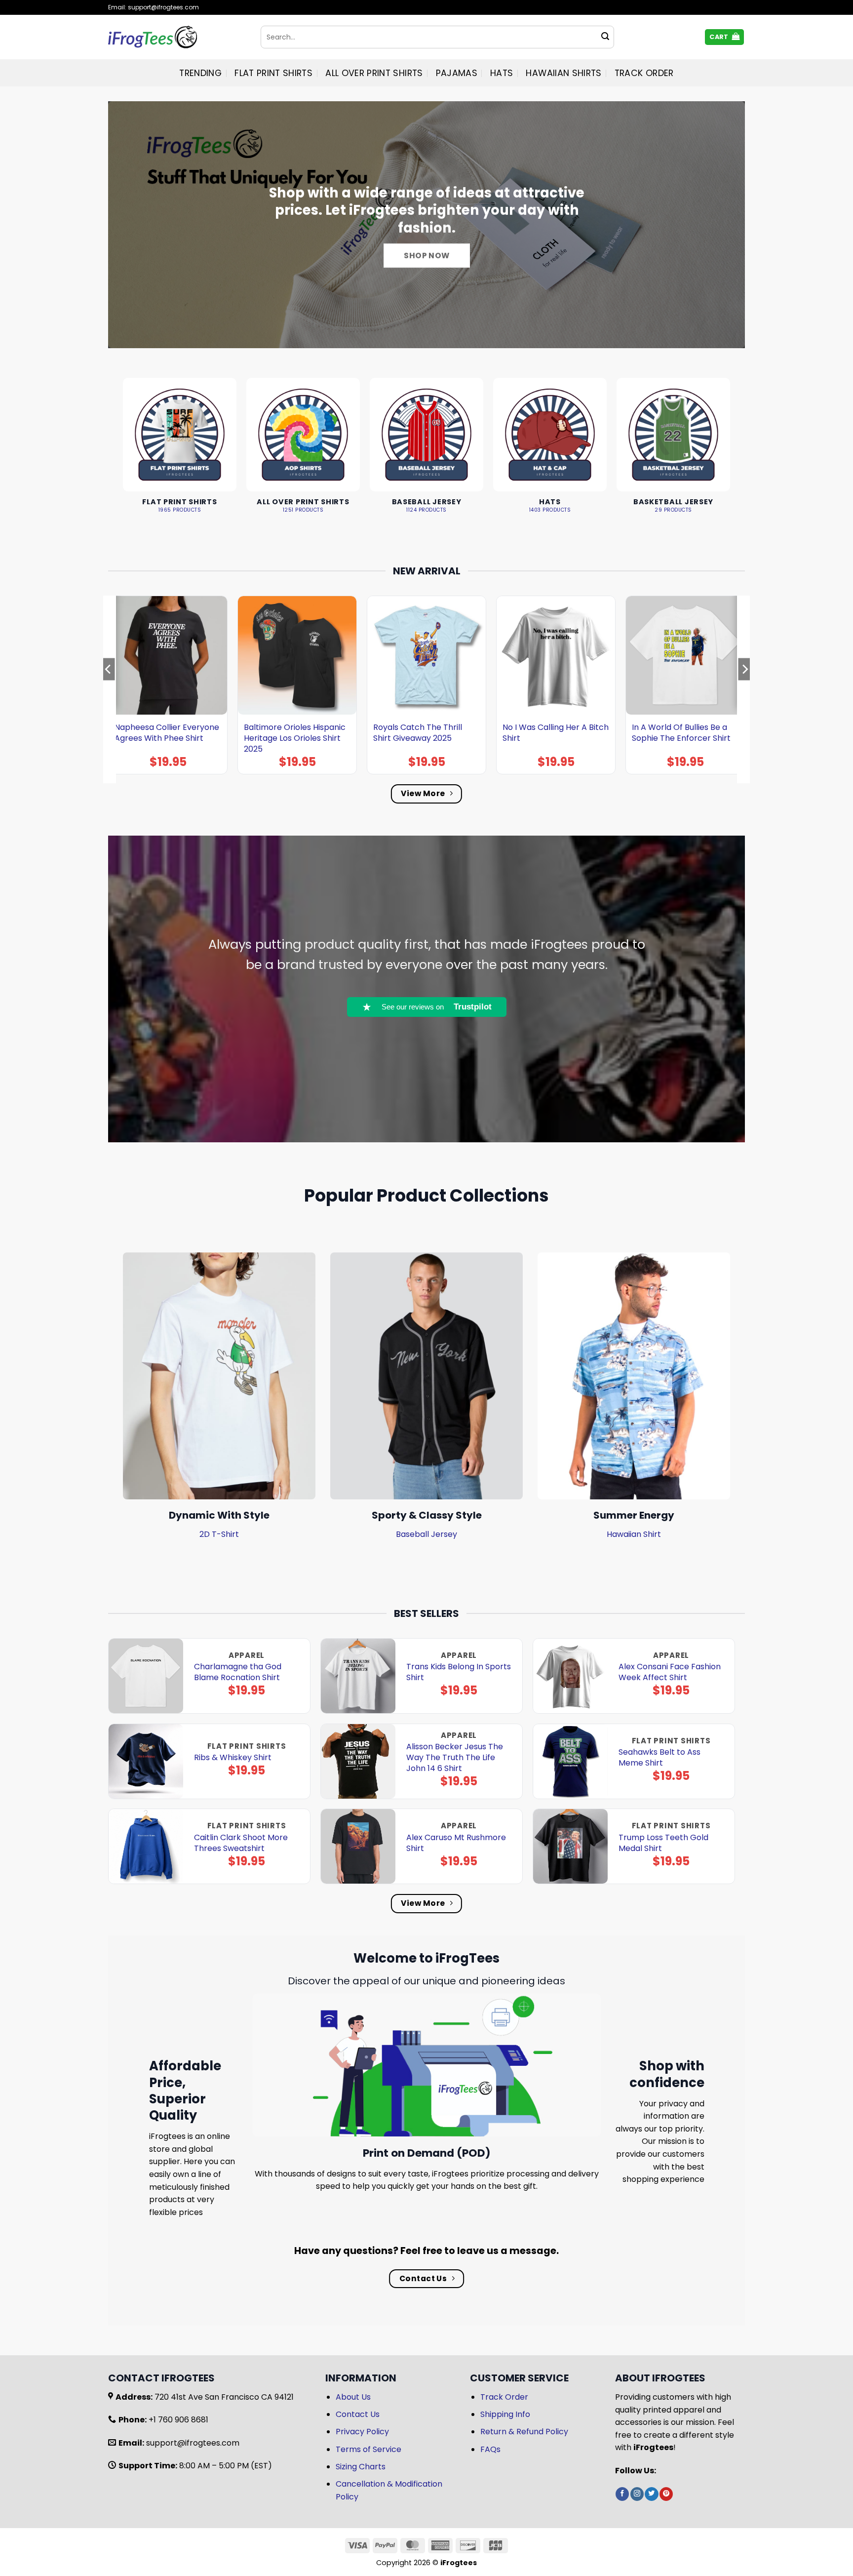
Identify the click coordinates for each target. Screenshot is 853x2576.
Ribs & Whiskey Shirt (233, 1758)
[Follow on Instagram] (637, 2494)
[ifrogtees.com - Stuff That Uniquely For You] (177, 37)
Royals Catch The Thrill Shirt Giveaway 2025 (418, 733)
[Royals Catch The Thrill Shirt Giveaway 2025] (426, 655)
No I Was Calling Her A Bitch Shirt (556, 733)
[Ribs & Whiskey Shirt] (146, 1761)
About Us (353, 2397)
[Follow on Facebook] (622, 2494)
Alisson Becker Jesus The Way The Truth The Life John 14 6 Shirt (455, 1758)
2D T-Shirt (219, 1534)
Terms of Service (368, 2449)
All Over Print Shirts (374, 73)
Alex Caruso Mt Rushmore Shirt (456, 1843)
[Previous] (109, 689)
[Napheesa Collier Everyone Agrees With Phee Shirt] (168, 655)
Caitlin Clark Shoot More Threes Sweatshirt (241, 1843)
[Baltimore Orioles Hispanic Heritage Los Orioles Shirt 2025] (297, 655)
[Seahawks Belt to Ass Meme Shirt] (570, 1761)
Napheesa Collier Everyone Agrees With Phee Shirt (167, 733)
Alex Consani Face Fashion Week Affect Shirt (670, 1672)
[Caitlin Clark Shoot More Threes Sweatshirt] (146, 1846)
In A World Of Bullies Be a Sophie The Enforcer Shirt (681, 733)
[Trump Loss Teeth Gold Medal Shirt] (570, 1846)
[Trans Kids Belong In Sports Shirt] (358, 1676)
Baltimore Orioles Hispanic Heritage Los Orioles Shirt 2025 (295, 738)
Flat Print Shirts (273, 73)
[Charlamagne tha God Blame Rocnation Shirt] (146, 1676)
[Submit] (605, 37)
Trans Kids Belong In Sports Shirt (459, 1672)
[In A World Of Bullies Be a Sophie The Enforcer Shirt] (685, 655)
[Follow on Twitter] (651, 2494)
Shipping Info (505, 2414)
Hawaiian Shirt (634, 1534)
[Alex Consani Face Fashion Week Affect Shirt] (570, 1676)
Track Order (644, 73)
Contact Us (358, 2414)
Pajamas (457, 73)
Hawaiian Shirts (563, 73)
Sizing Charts (361, 2467)
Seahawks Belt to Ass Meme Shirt (659, 1758)
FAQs (490, 2449)
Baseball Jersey (426, 1534)
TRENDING (200, 73)
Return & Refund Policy (524, 2432)
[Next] (744, 689)
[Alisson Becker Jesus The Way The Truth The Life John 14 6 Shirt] (358, 1761)
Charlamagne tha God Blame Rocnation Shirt (238, 1672)
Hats (502, 73)
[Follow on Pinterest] (666, 2494)
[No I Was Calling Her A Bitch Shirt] (556, 655)
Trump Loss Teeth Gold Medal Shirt (663, 1843)
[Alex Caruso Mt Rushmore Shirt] (358, 1846)
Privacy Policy (362, 2432)
